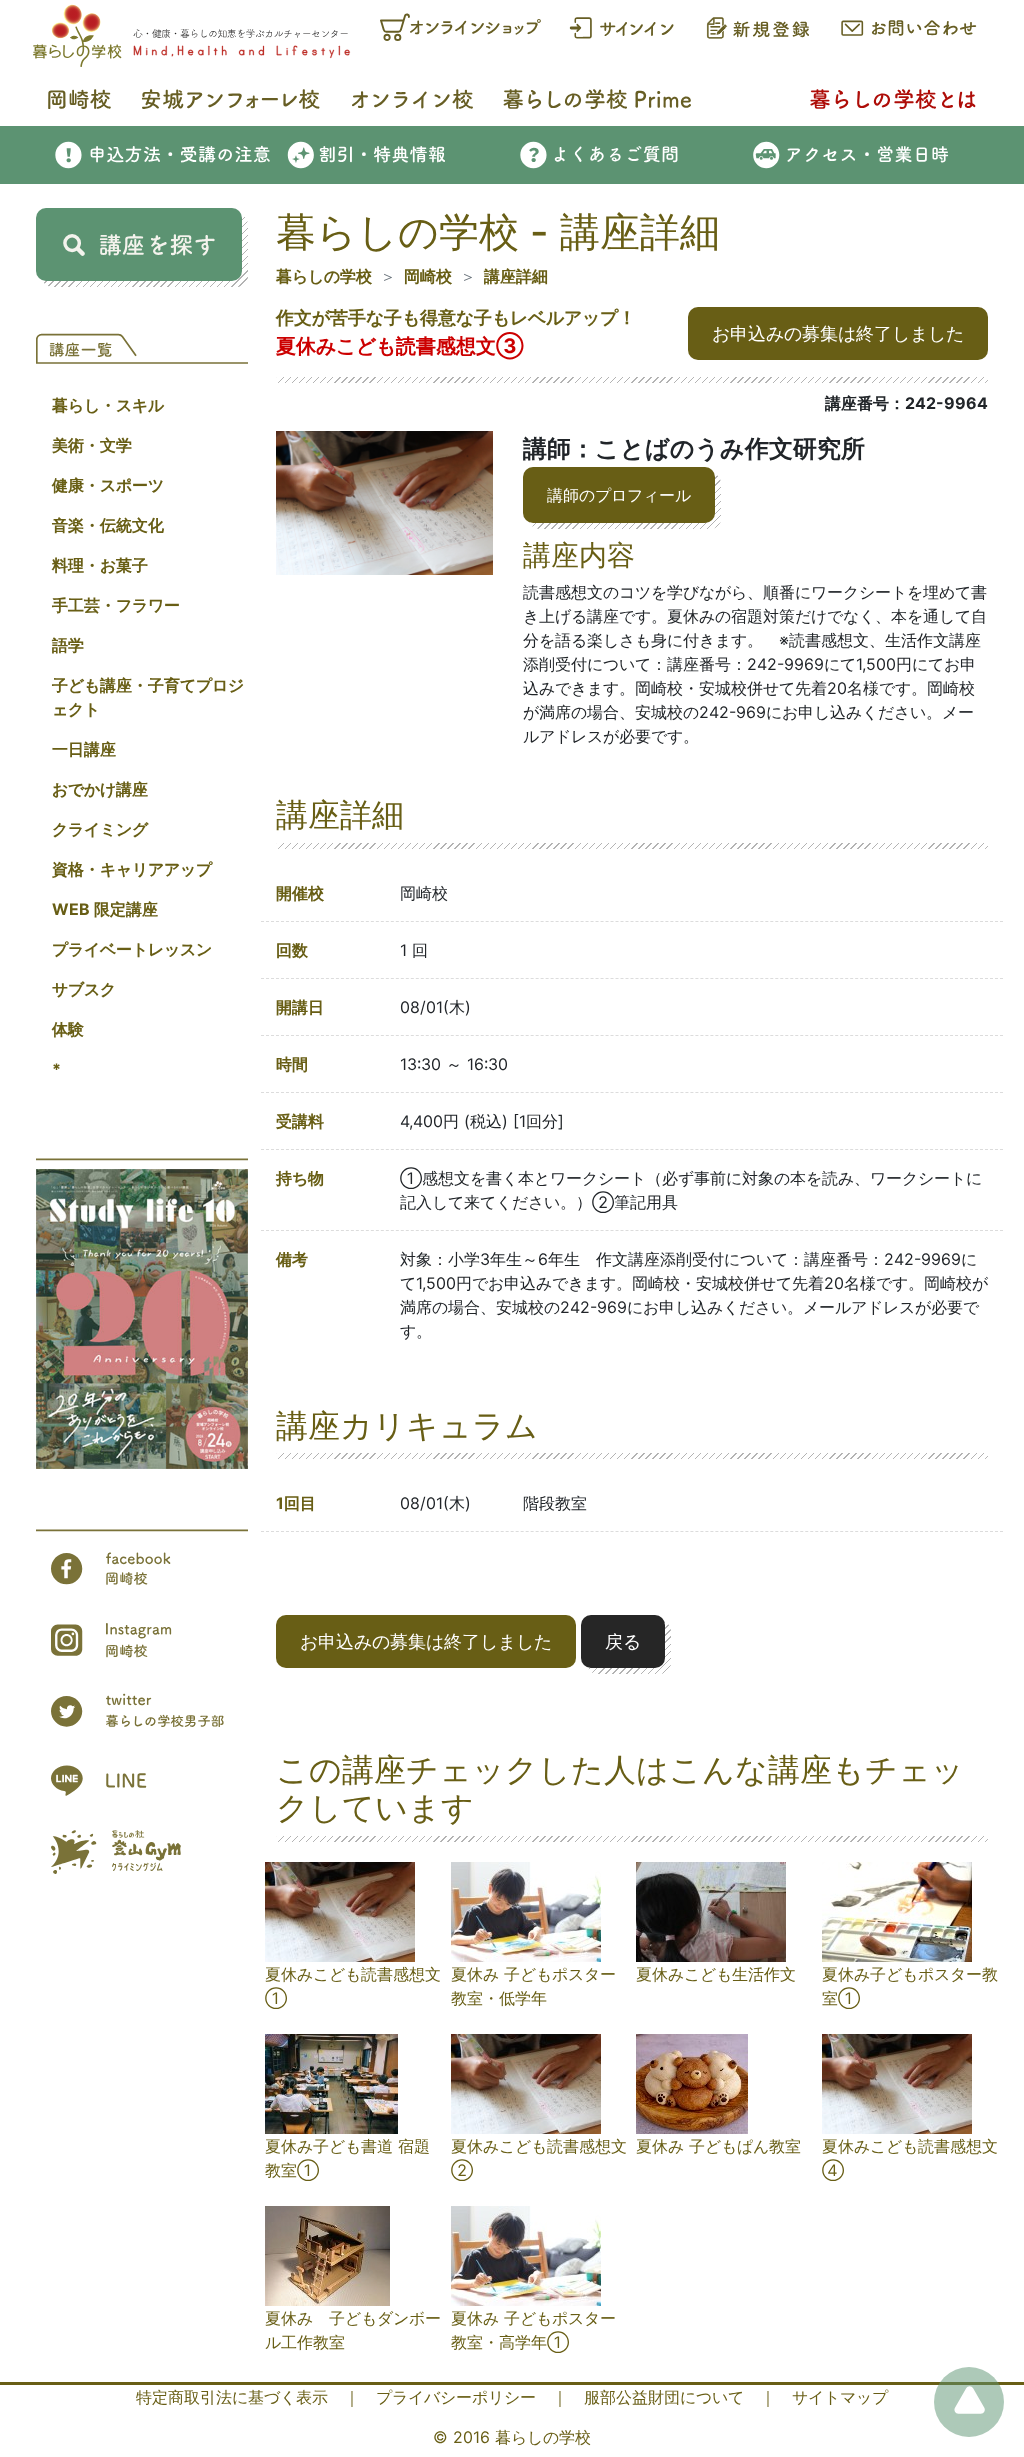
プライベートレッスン (132, 949)
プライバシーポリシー (456, 2397)
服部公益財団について (664, 2397)
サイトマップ (840, 2397)
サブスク (84, 989)
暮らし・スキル (108, 405)
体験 (68, 1029)
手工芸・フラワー (116, 605)
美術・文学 (92, 445)
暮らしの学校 (324, 276)
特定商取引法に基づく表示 (232, 2397)
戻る (623, 1641)
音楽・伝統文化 (108, 525)
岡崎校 (428, 276)
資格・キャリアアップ (132, 869)
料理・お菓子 (100, 565)
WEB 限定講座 (105, 909)
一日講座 (84, 749)
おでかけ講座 (100, 789)
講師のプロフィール (619, 495)
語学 (68, 645)
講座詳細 (516, 276)
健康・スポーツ (108, 485)
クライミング (100, 829)
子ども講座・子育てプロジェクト (148, 697)
